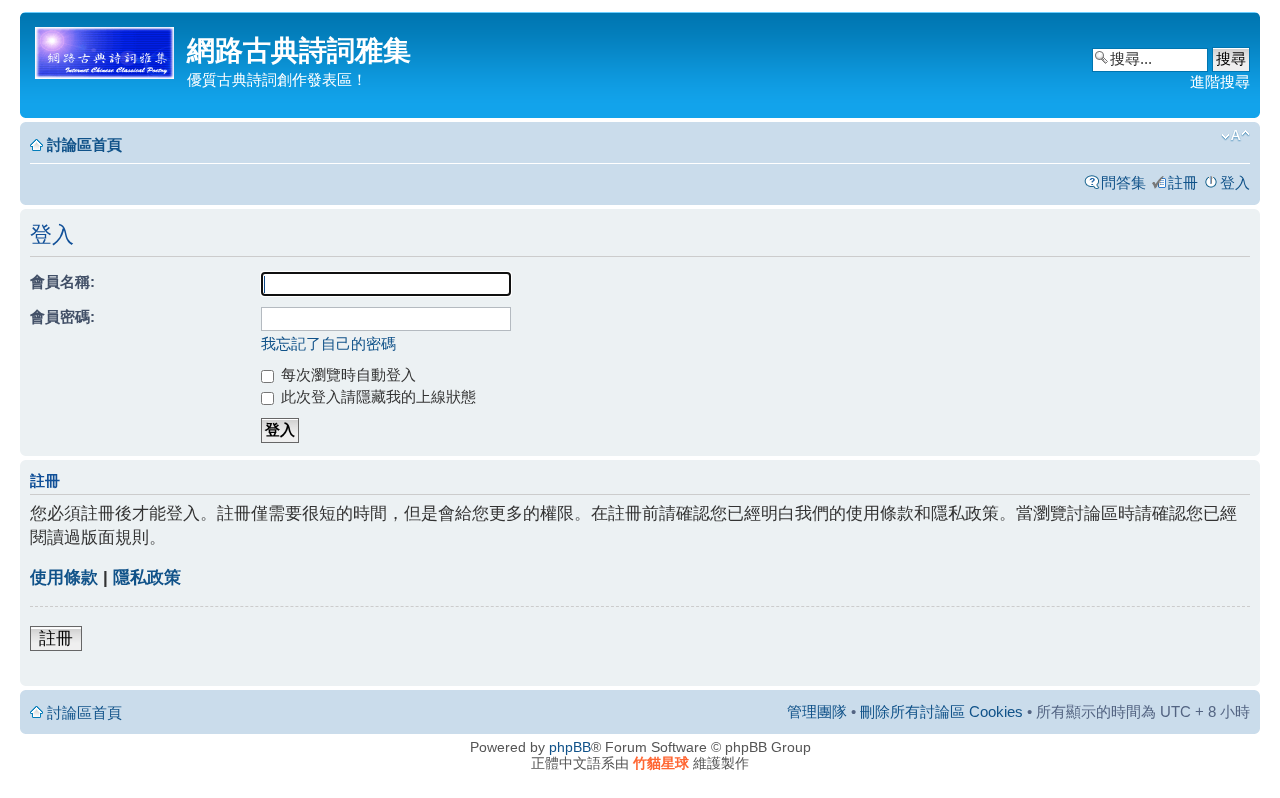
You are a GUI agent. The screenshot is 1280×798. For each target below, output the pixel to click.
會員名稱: (62, 281)
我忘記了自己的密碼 (328, 343)
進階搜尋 (1220, 81)
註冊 (1183, 182)
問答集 (1123, 182)
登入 (1235, 182)
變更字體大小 (1235, 136)
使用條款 (64, 577)
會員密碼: (62, 316)
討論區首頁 (84, 144)
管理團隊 (817, 711)
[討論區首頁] (106, 49)
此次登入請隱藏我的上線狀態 (376, 396)
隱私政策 (147, 577)
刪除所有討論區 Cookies (941, 711)
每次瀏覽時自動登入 (346, 374)
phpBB (570, 747)
